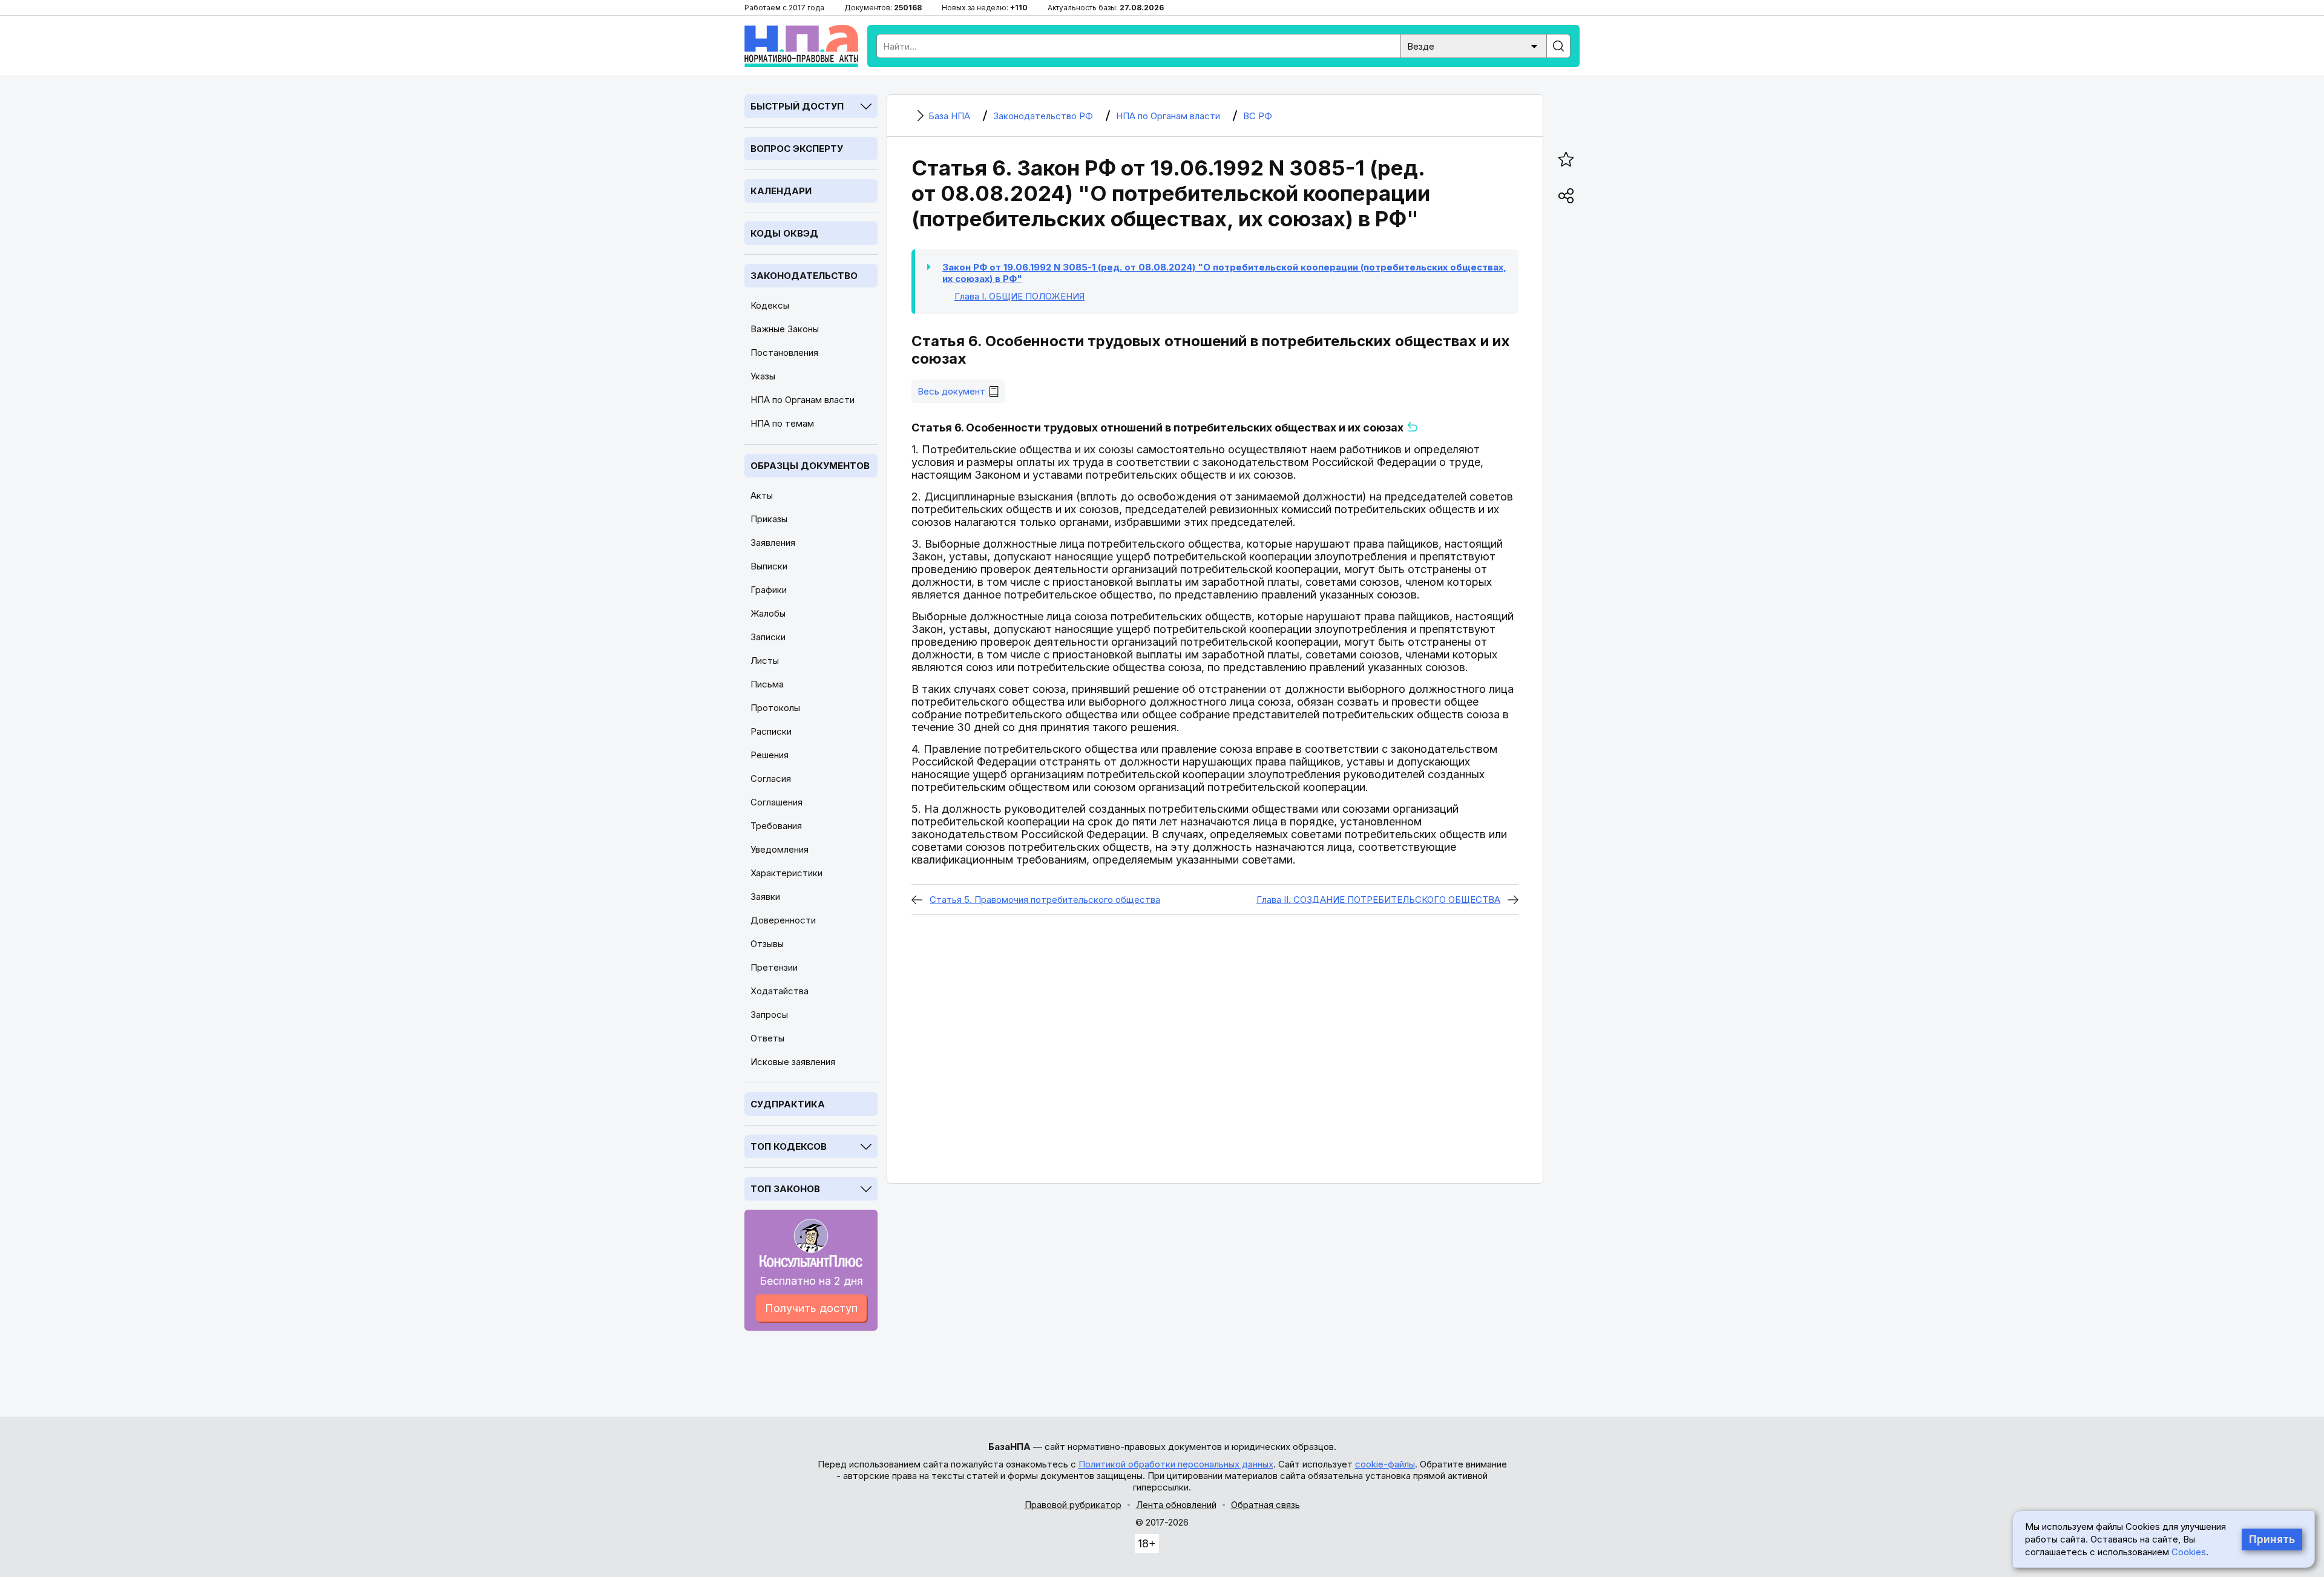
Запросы (769, 1015)
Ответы (767, 1038)
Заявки (765, 897)
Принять (2272, 1539)
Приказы (769, 519)
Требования (776, 826)
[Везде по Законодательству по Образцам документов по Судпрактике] (1474, 45)
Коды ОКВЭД (784, 233)
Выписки (769, 566)
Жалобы (768, 613)
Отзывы (767, 944)
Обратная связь (1265, 1505)
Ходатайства (780, 991)
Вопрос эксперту (797, 149)
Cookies (2189, 1552)
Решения (770, 755)
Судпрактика (788, 1104)
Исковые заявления (793, 1062)
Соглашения (776, 802)
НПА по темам (782, 423)
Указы (763, 376)
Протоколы (775, 708)
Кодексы (770, 305)
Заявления (773, 543)
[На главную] (801, 46)
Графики (769, 590)
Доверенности (783, 920)
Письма (767, 684)
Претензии (774, 967)
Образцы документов (810, 466)
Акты (762, 495)
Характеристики (786, 873)
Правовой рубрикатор (1073, 1505)
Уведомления (780, 849)
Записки (768, 637)
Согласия (771, 779)
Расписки (771, 731)
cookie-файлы (1385, 1464)
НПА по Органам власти (803, 400)
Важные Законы (785, 329)
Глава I (1019, 296)
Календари (781, 191)
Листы (765, 661)
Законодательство (804, 276)
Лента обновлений (1176, 1505)
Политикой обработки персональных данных (1176, 1464)
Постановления (784, 352)
